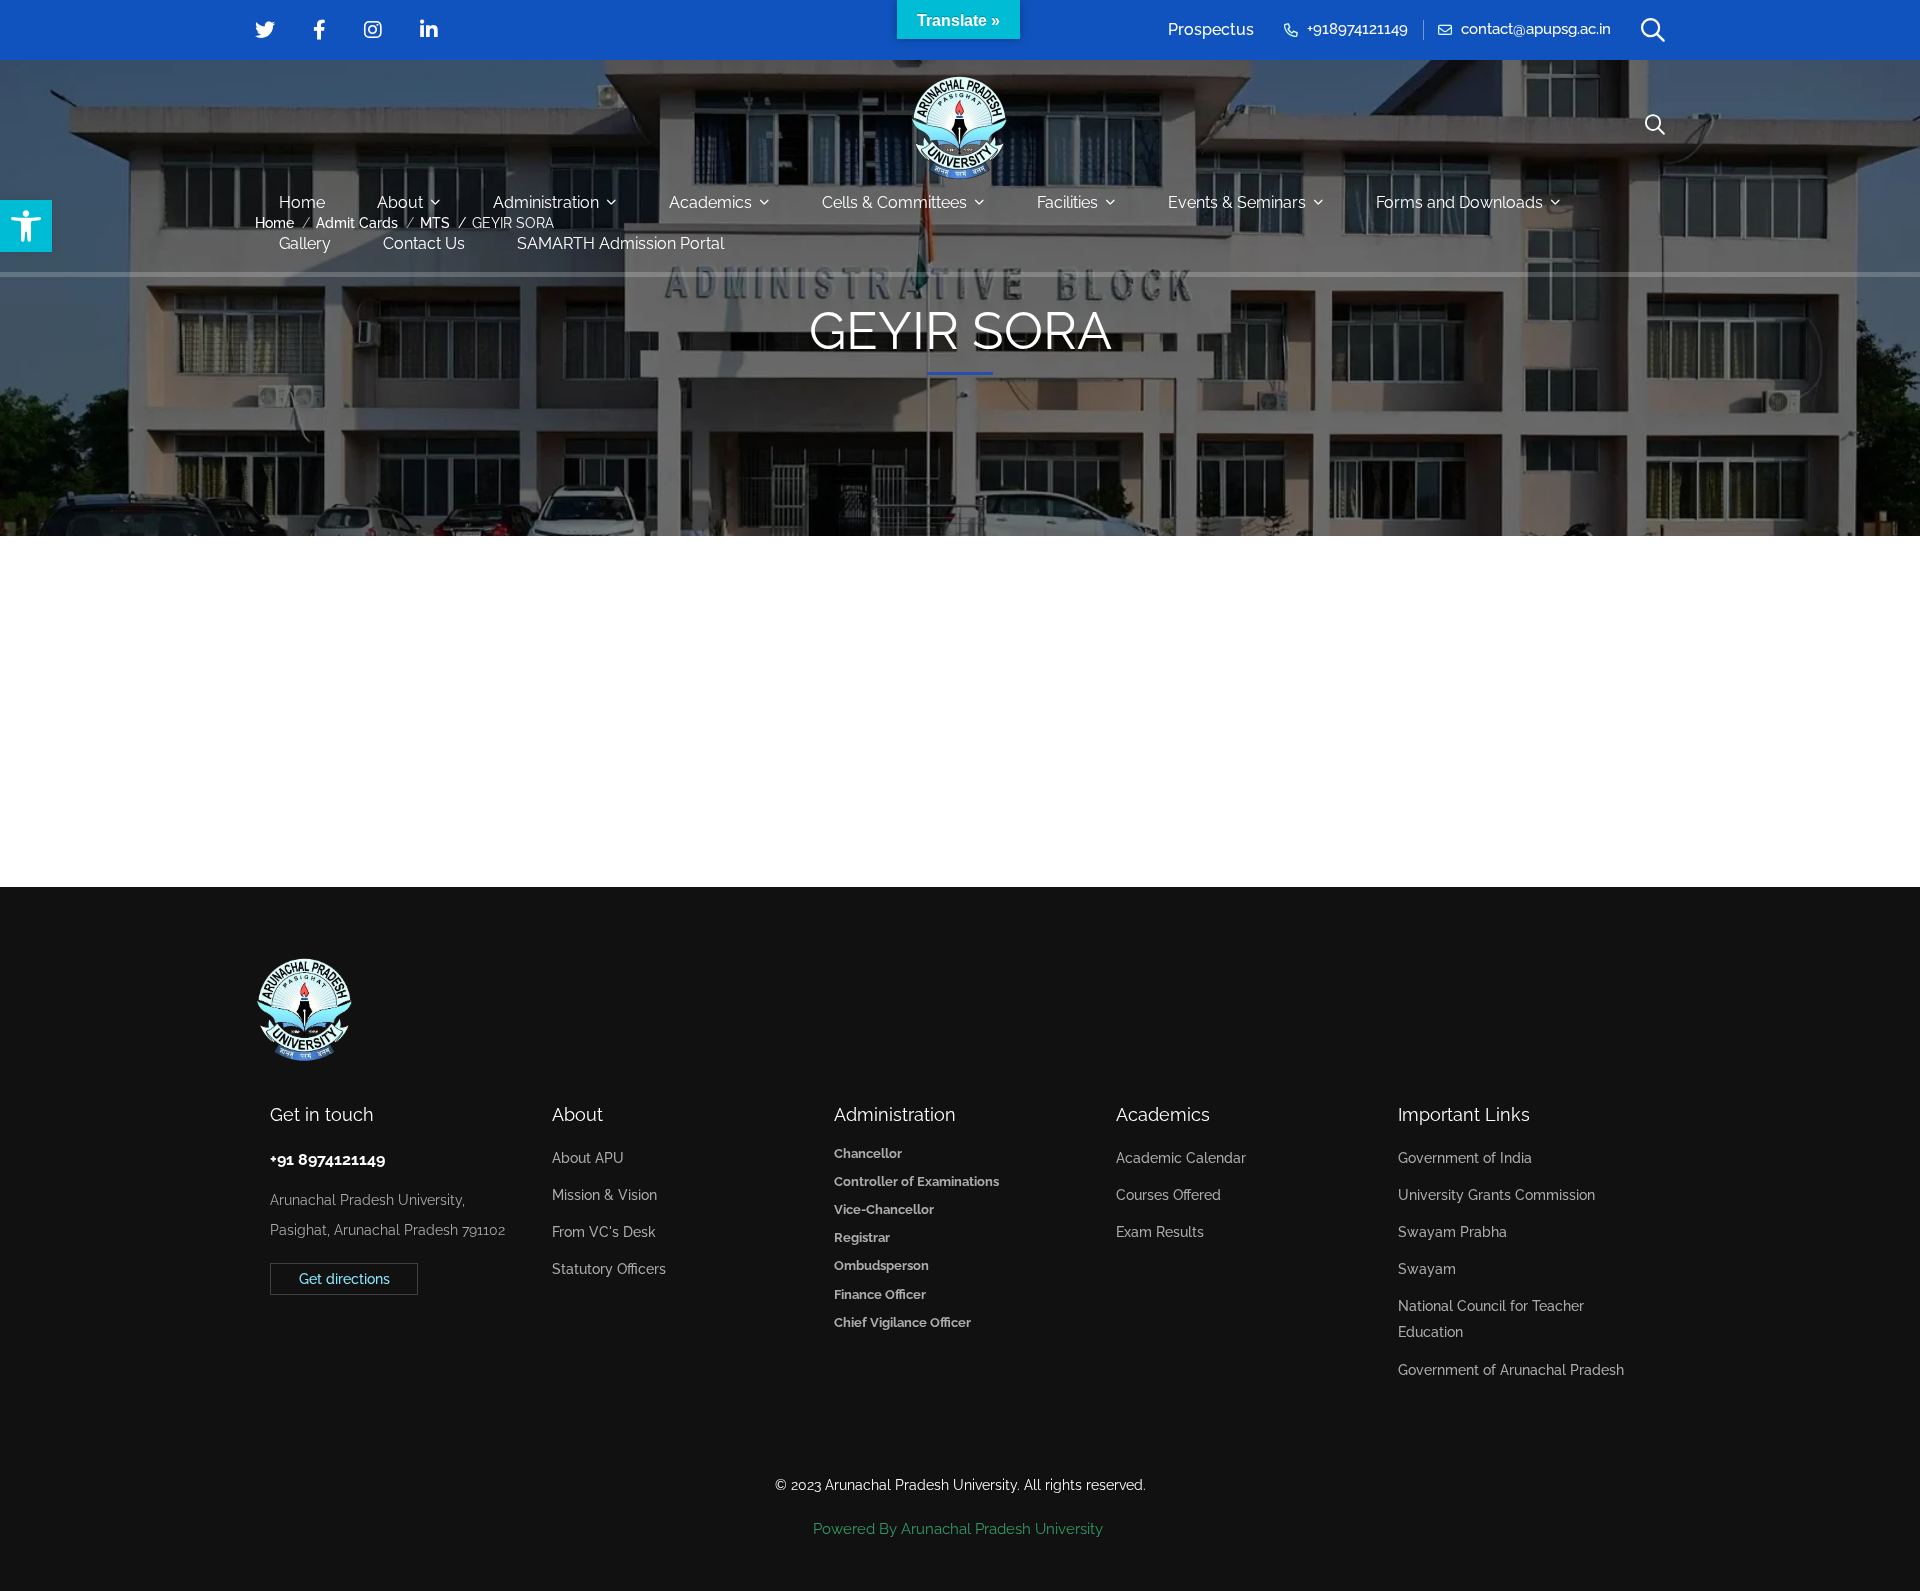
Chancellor (868, 1153)
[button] (26, 226)
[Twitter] (270, 1343)
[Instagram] (332, 1343)
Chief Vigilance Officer (902, 1322)
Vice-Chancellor (884, 1209)
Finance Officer (880, 1294)
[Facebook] (301, 1343)
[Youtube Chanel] (363, 1343)
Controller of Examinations (916, 1181)
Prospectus (1211, 29)
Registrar (862, 1237)
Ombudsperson (881, 1265)
